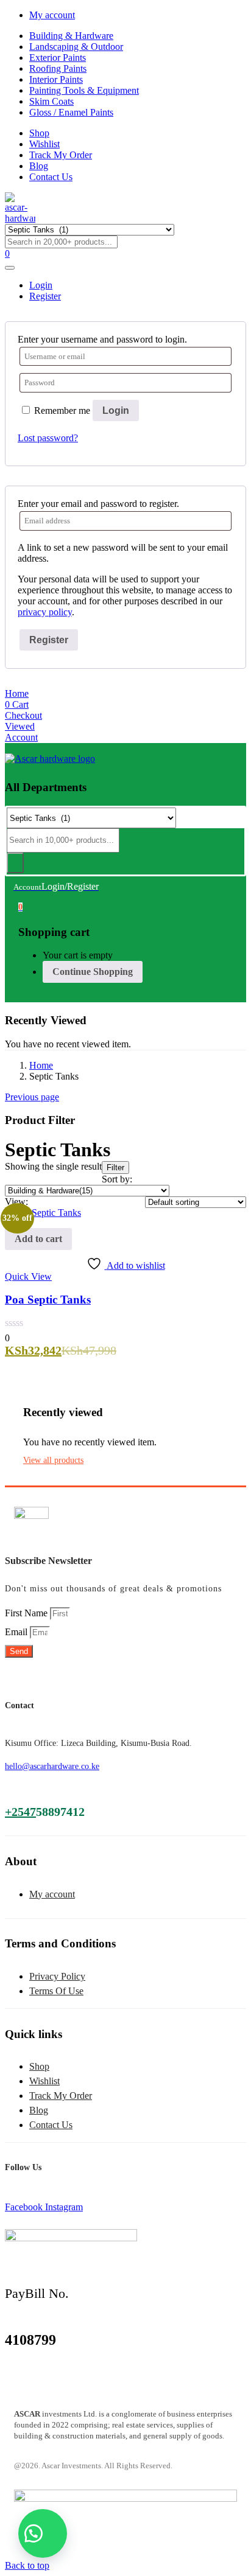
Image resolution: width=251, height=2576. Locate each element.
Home (41, 1065)
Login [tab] (41, 285)
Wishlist (44, 144)
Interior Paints (56, 79)
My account (52, 15)
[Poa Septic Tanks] (43, 1213)
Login (116, 410)
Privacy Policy (57, 1976)
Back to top (27, 2565)
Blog (39, 166)
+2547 (20, 1812)
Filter (115, 1168)
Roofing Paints (58, 68)
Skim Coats (51, 101)
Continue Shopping (93, 972)
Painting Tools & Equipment (84, 90)
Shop (39, 133)
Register (49, 640)
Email (17, 1632)
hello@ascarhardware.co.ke (52, 1766)
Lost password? (48, 438)
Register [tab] (45, 296)
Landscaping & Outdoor (76, 47)
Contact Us (51, 177)
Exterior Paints (58, 58)
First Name (27, 1613)
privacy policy (45, 612)
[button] (20, 906)
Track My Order (61, 155)
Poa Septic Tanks (48, 1300)
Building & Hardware (71, 36)
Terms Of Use (56, 1991)
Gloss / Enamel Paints (71, 112)
